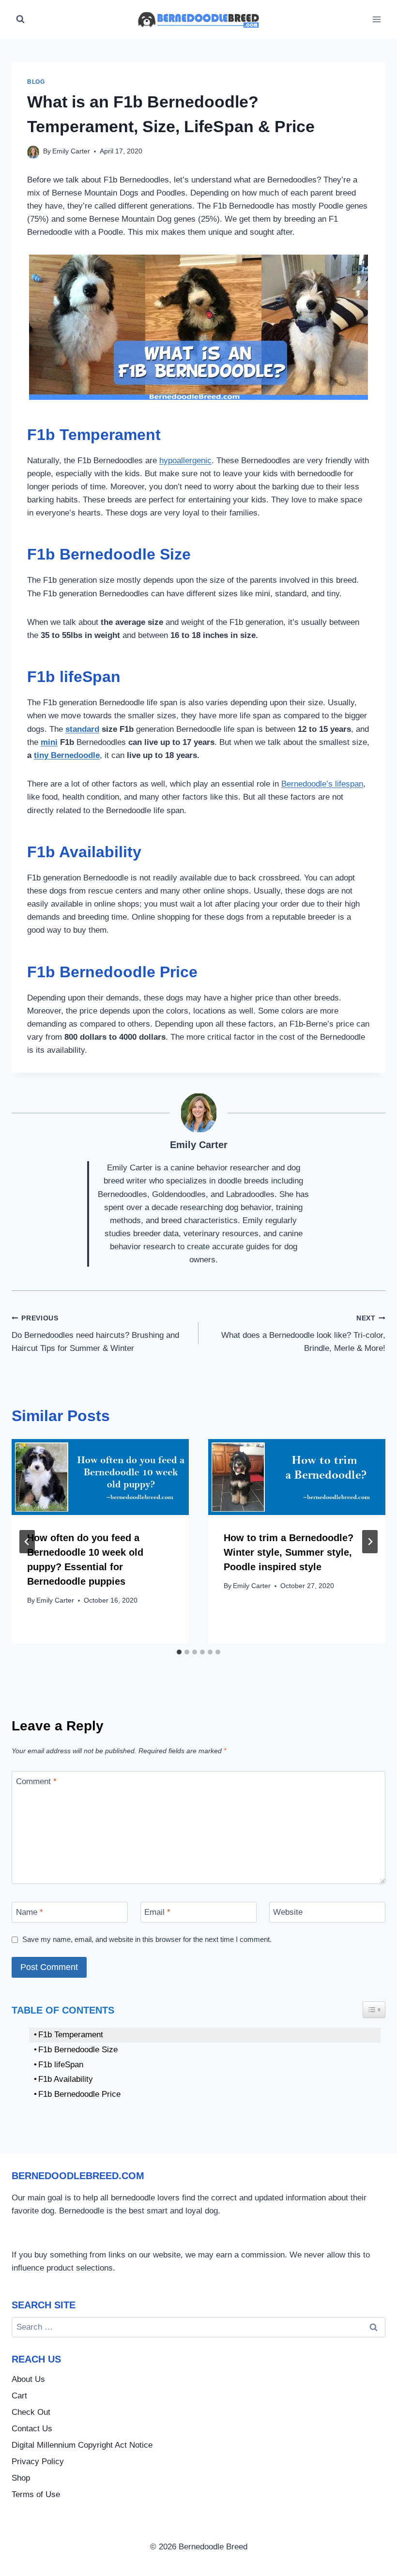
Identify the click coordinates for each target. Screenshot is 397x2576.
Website (288, 1912)
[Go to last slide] (27, 1542)
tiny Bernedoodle (67, 755)
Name (30, 1912)
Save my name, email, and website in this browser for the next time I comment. (147, 1939)
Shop (21, 2478)
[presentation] (100, 1477)
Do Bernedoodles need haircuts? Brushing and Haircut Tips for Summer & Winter (95, 1334)
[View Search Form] (20, 19)
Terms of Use (36, 2494)
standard (82, 729)
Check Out (31, 2412)
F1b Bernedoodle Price (79, 2094)
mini (49, 742)
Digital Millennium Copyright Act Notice (82, 2445)
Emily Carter (71, 151)
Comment (36, 1781)
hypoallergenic (185, 461)
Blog (36, 82)
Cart (19, 2396)
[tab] (179, 1652)
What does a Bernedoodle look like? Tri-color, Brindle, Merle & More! (303, 1334)
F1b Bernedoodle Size (78, 2050)
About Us (28, 2379)
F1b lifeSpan (61, 2065)
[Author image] (33, 152)
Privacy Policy (38, 2462)
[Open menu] (376, 19)
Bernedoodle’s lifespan (322, 784)
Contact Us (32, 2429)
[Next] (370, 1542)
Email (157, 1912)
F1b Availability (66, 2079)
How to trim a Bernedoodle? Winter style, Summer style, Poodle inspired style (289, 1552)
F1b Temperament (71, 2035)
